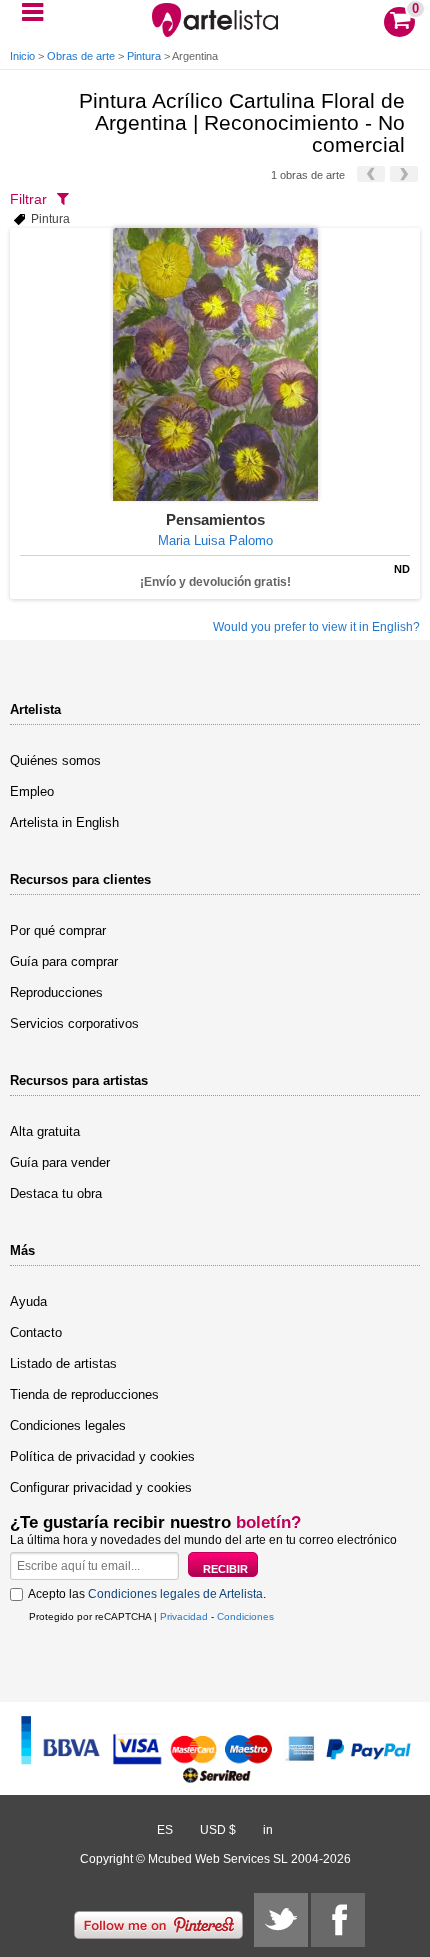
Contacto (36, 1332)
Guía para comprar (64, 961)
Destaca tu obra (56, 1193)
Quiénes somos (55, 760)
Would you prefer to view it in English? (316, 627)
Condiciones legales (68, 1425)
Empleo (32, 791)
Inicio (22, 56)
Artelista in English (64, 822)
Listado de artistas (63, 1363)
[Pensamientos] (215, 364)
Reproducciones (56, 992)
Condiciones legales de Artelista (175, 1594)
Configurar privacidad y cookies (101, 1487)
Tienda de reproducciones (84, 1394)
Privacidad (184, 1616)
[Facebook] (338, 1920)
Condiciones (245, 1616)
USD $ (218, 1830)
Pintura (144, 56)
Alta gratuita (45, 1131)
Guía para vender (60, 1162)
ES (165, 1830)
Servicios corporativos (74, 1023)
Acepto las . (147, 1594)
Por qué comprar (58, 930)
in (268, 1830)
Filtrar (28, 199)
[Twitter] (281, 1920)
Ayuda (28, 1301)
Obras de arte (81, 56)
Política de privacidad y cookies (102, 1456)
